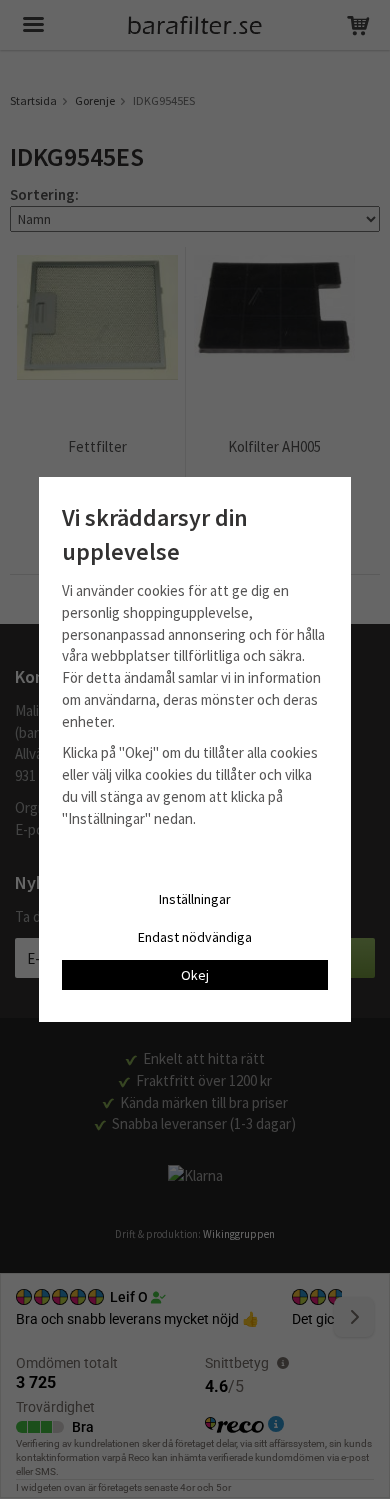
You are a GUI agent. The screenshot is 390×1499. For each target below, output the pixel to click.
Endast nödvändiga (195, 937)
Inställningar (195, 899)
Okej (195, 975)
